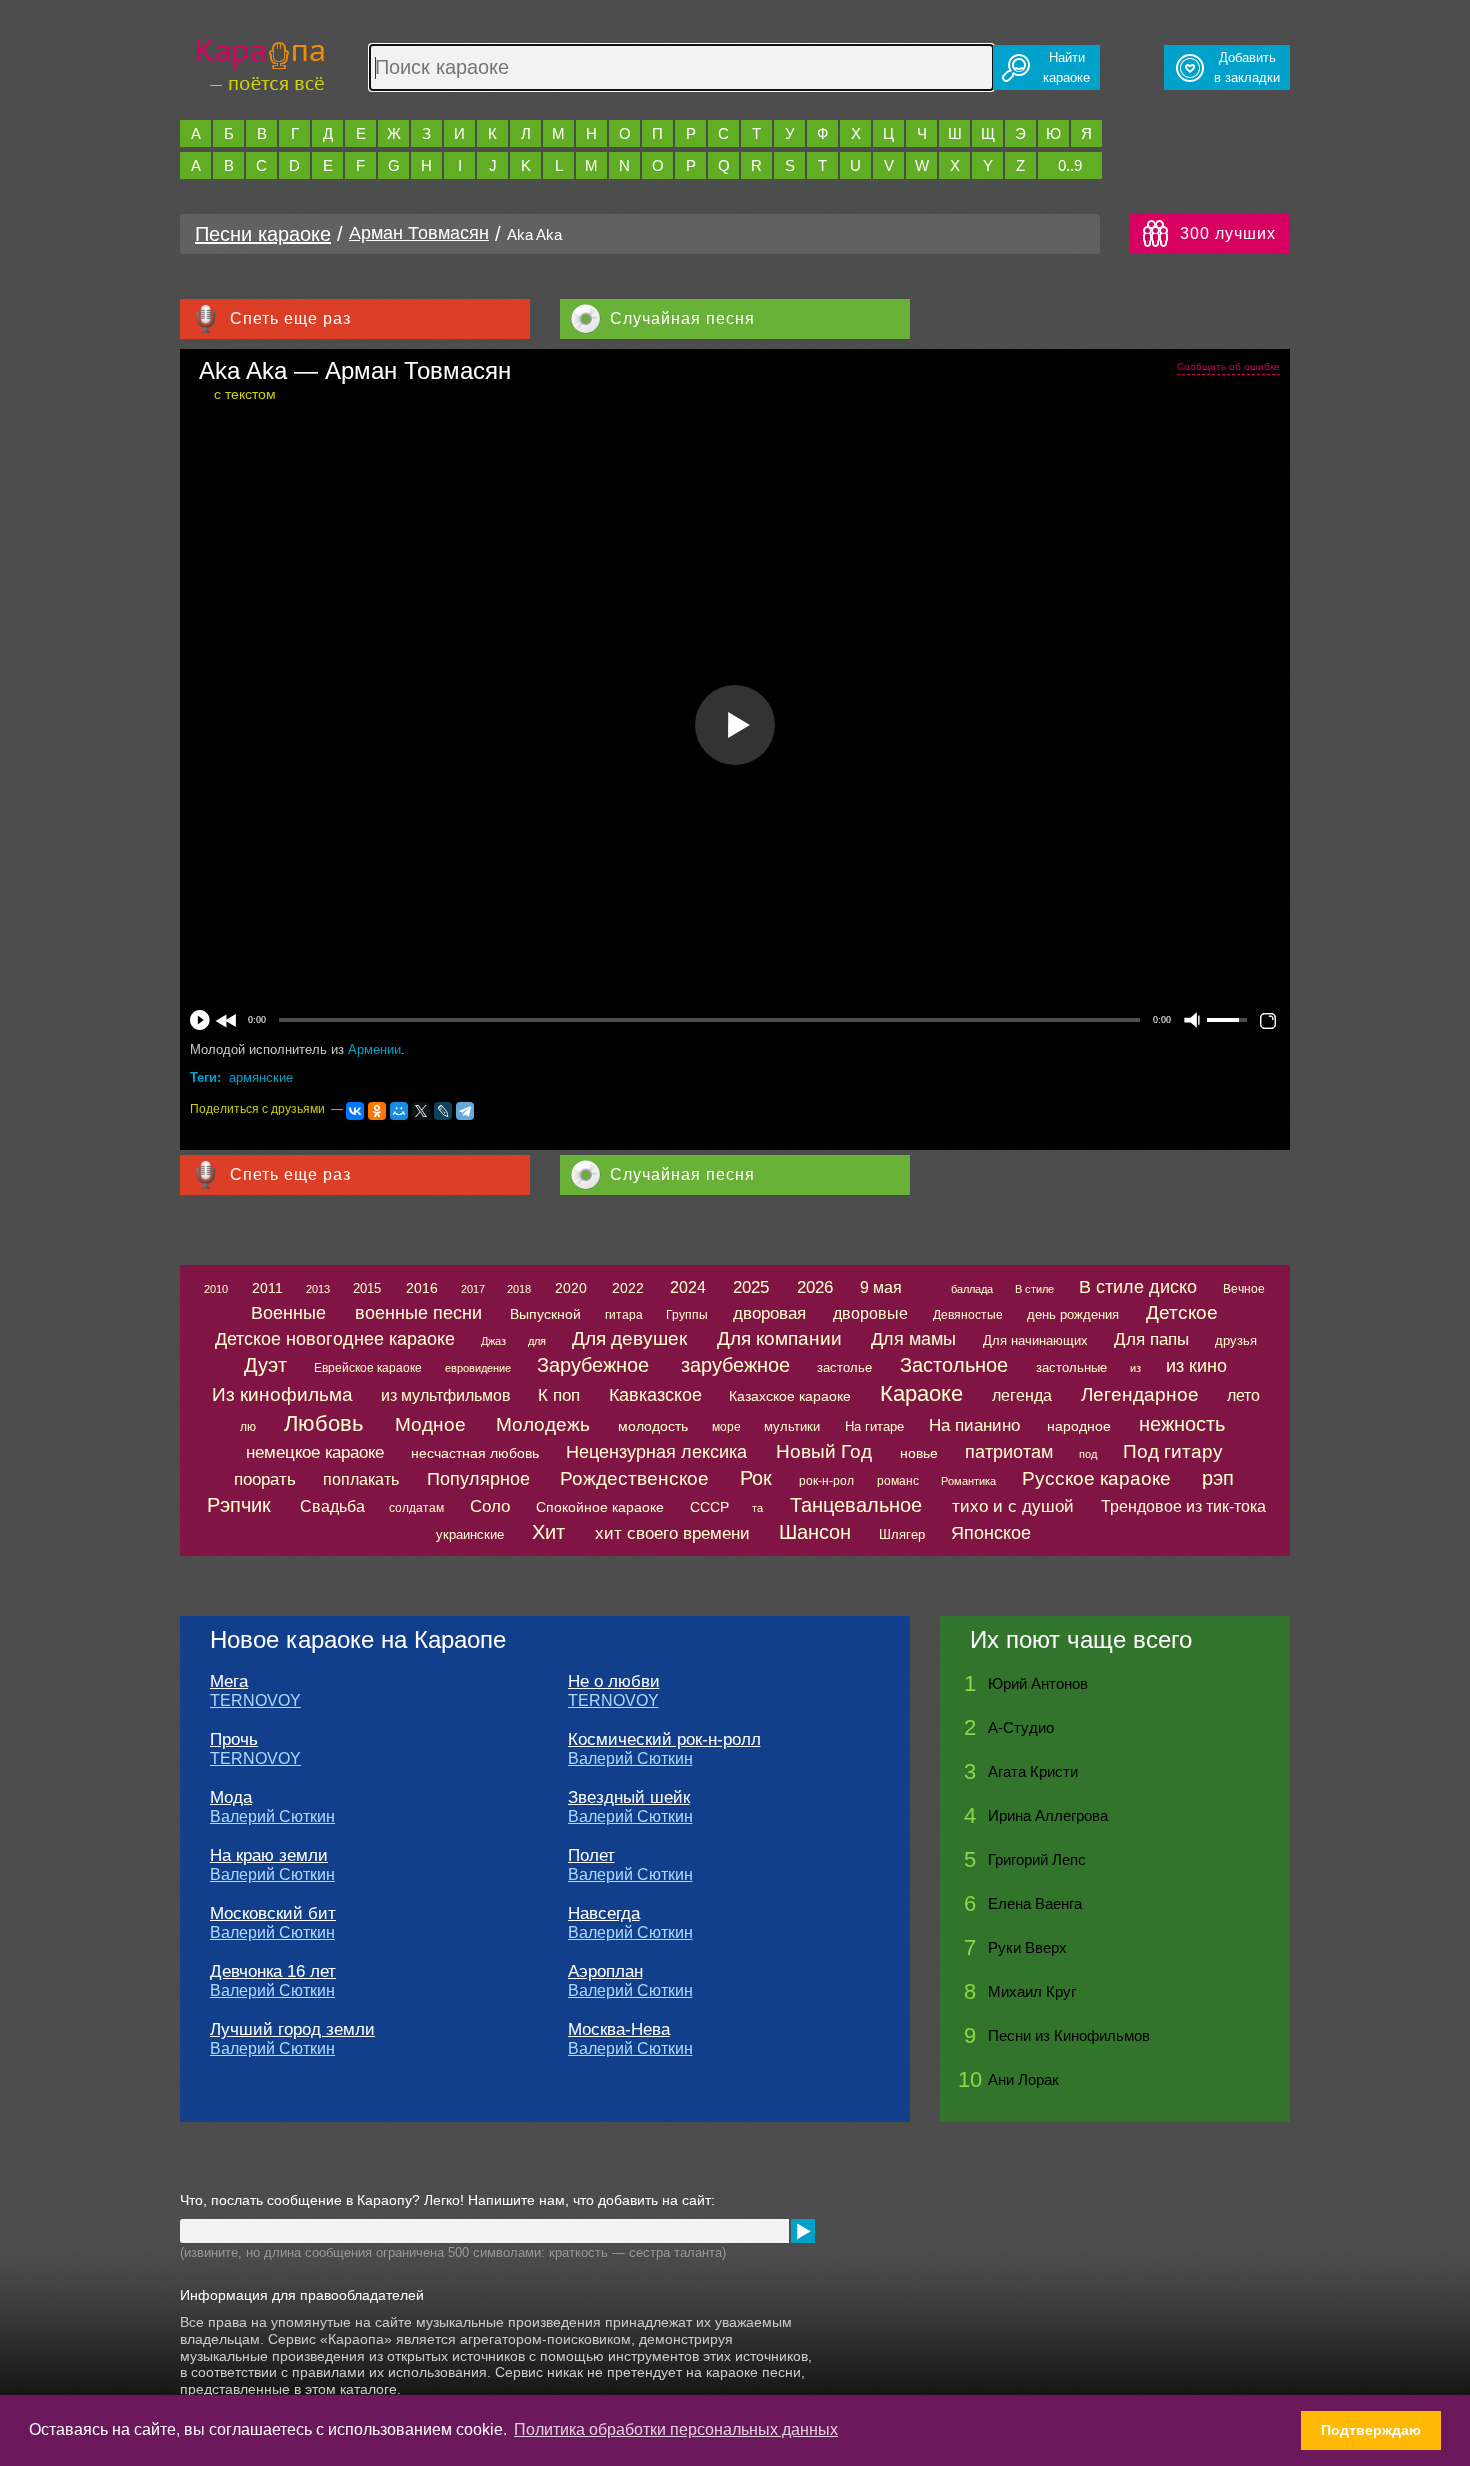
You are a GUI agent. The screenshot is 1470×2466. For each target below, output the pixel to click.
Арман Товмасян (419, 233)
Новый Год (824, 1451)
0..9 (1070, 165)
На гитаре (874, 1426)
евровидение (478, 1368)
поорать (265, 1479)
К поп (559, 1395)
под (1088, 1454)
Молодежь (543, 1424)
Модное (430, 1424)
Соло (490, 1506)
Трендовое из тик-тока (1183, 1506)
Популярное (478, 1479)
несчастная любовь (475, 1453)
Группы (687, 1315)
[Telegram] (465, 1111)
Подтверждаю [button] (1371, 2430)
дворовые (870, 1313)
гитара (624, 1315)
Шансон (815, 1532)
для (537, 1341)
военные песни (418, 1313)
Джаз (493, 1341)
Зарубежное (593, 1365)
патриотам (1009, 1452)
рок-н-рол (826, 1481)
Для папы (1151, 1339)
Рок (756, 1478)
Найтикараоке (1066, 67)
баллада (972, 1289)
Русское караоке (1096, 1478)
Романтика (968, 1481)
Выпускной (545, 1314)
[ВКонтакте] (355, 1111)
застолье (844, 1367)
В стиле (1034, 1289)
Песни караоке (263, 234)
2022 (628, 1288)
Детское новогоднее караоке (335, 1339)
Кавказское (655, 1395)
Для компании (779, 1338)
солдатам (416, 1508)
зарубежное (735, 1365)
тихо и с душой (1013, 1506)
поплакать (361, 1479)
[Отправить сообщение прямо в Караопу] (803, 2231)
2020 (571, 1288)
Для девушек (629, 1338)
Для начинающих (1035, 1340)
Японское (991, 1533)
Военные (288, 1313)
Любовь (323, 1423)
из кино (1196, 1366)
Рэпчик (239, 1505)
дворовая (769, 1313)
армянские (261, 1077)
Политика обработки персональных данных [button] (676, 2429)
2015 (367, 1288)
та (757, 1508)
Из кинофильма (282, 1394)
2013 (318, 1289)
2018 (519, 1289)
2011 (267, 1288)
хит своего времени (672, 1533)
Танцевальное (856, 1505)
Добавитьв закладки (1247, 67)
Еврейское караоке (368, 1368)
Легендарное (1140, 1394)
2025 (751, 1287)
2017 (473, 1289)
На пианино (974, 1425)
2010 (216, 1289)
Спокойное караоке (600, 1507)
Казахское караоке (790, 1396)
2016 (422, 1288)
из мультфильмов (446, 1395)
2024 (688, 1287)
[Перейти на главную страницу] (260, 62)
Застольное (954, 1365)
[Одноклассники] (377, 1111)
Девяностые (968, 1315)
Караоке (921, 1393)
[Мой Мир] (399, 1111)
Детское (1182, 1312)
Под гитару (1173, 1451)
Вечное (1244, 1289)
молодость (653, 1426)
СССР (709, 1507)
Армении (374, 1049)
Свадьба (332, 1506)
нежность (1182, 1424)
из (1135, 1368)
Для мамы (913, 1339)
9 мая (881, 1287)
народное (1079, 1426)
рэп (1218, 1478)
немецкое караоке (315, 1452)
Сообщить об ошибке (1228, 366)
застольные (1071, 1367)
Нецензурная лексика (656, 1452)
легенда (1022, 1395)
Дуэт (265, 1365)
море (726, 1427)
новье (919, 1453)
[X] (421, 1111)
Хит (548, 1532)
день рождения (1073, 1314)
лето (1243, 1395)
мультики (792, 1426)
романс (898, 1481)
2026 (815, 1287)
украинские (470, 1534)
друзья (1236, 1340)
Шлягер (902, 1534)
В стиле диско (1138, 1287)
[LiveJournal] (443, 1111)
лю (248, 1427)
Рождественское (634, 1478)
